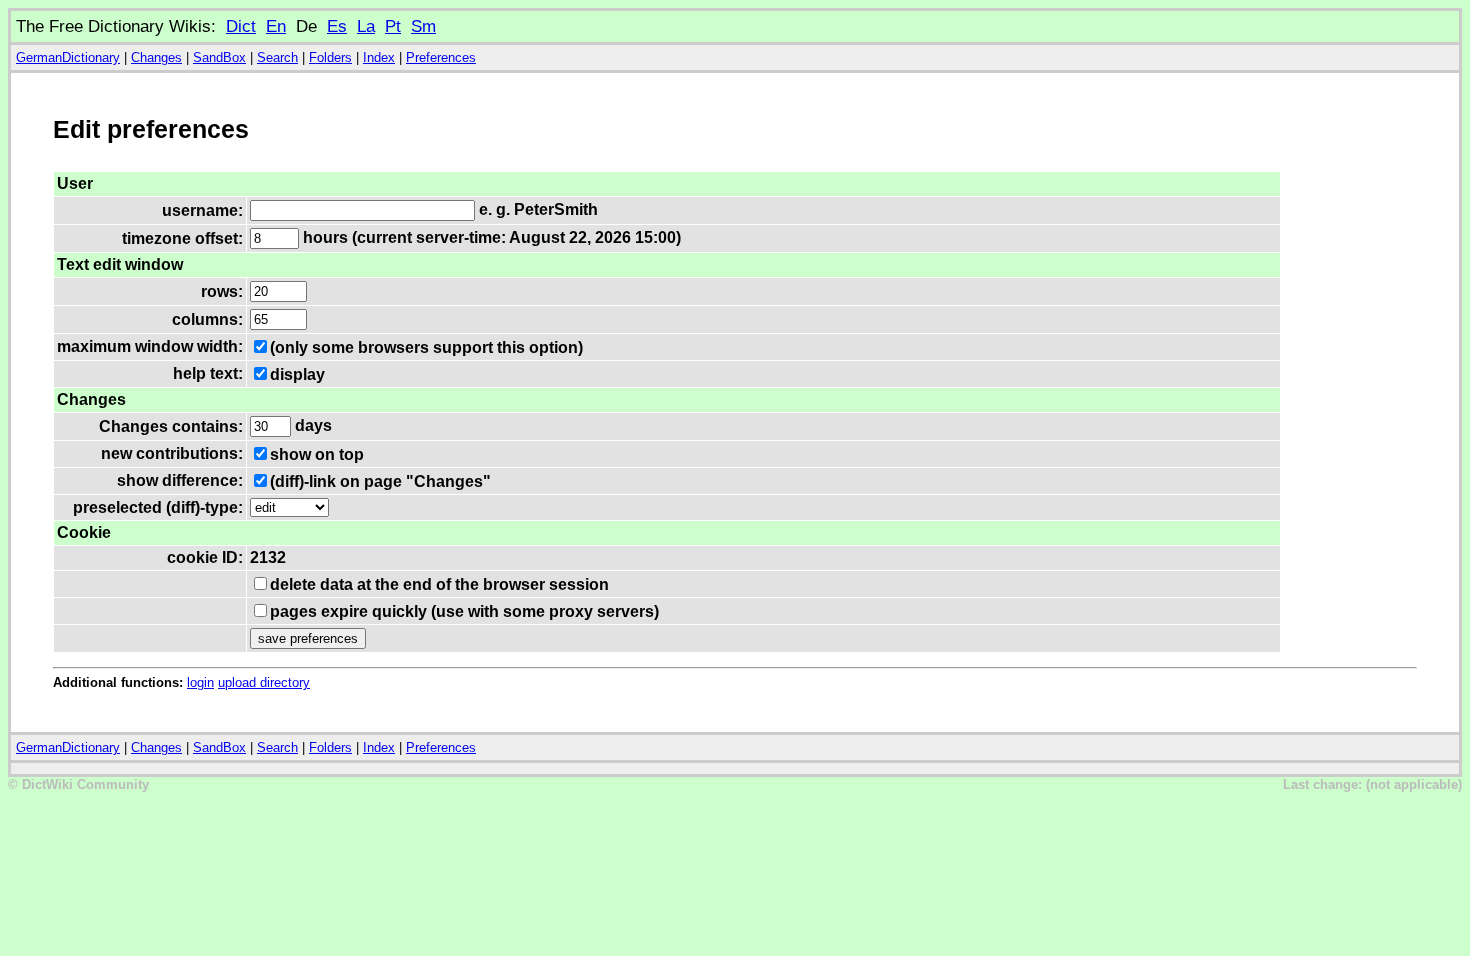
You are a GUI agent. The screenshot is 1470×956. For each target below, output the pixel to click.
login (200, 682)
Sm (423, 26)
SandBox (219, 57)
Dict (241, 26)
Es (337, 26)
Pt (393, 26)
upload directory (264, 682)
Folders (330, 57)
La (366, 26)
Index (379, 57)
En (276, 26)
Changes (156, 57)
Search (277, 57)
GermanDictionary (68, 57)
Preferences (441, 57)
